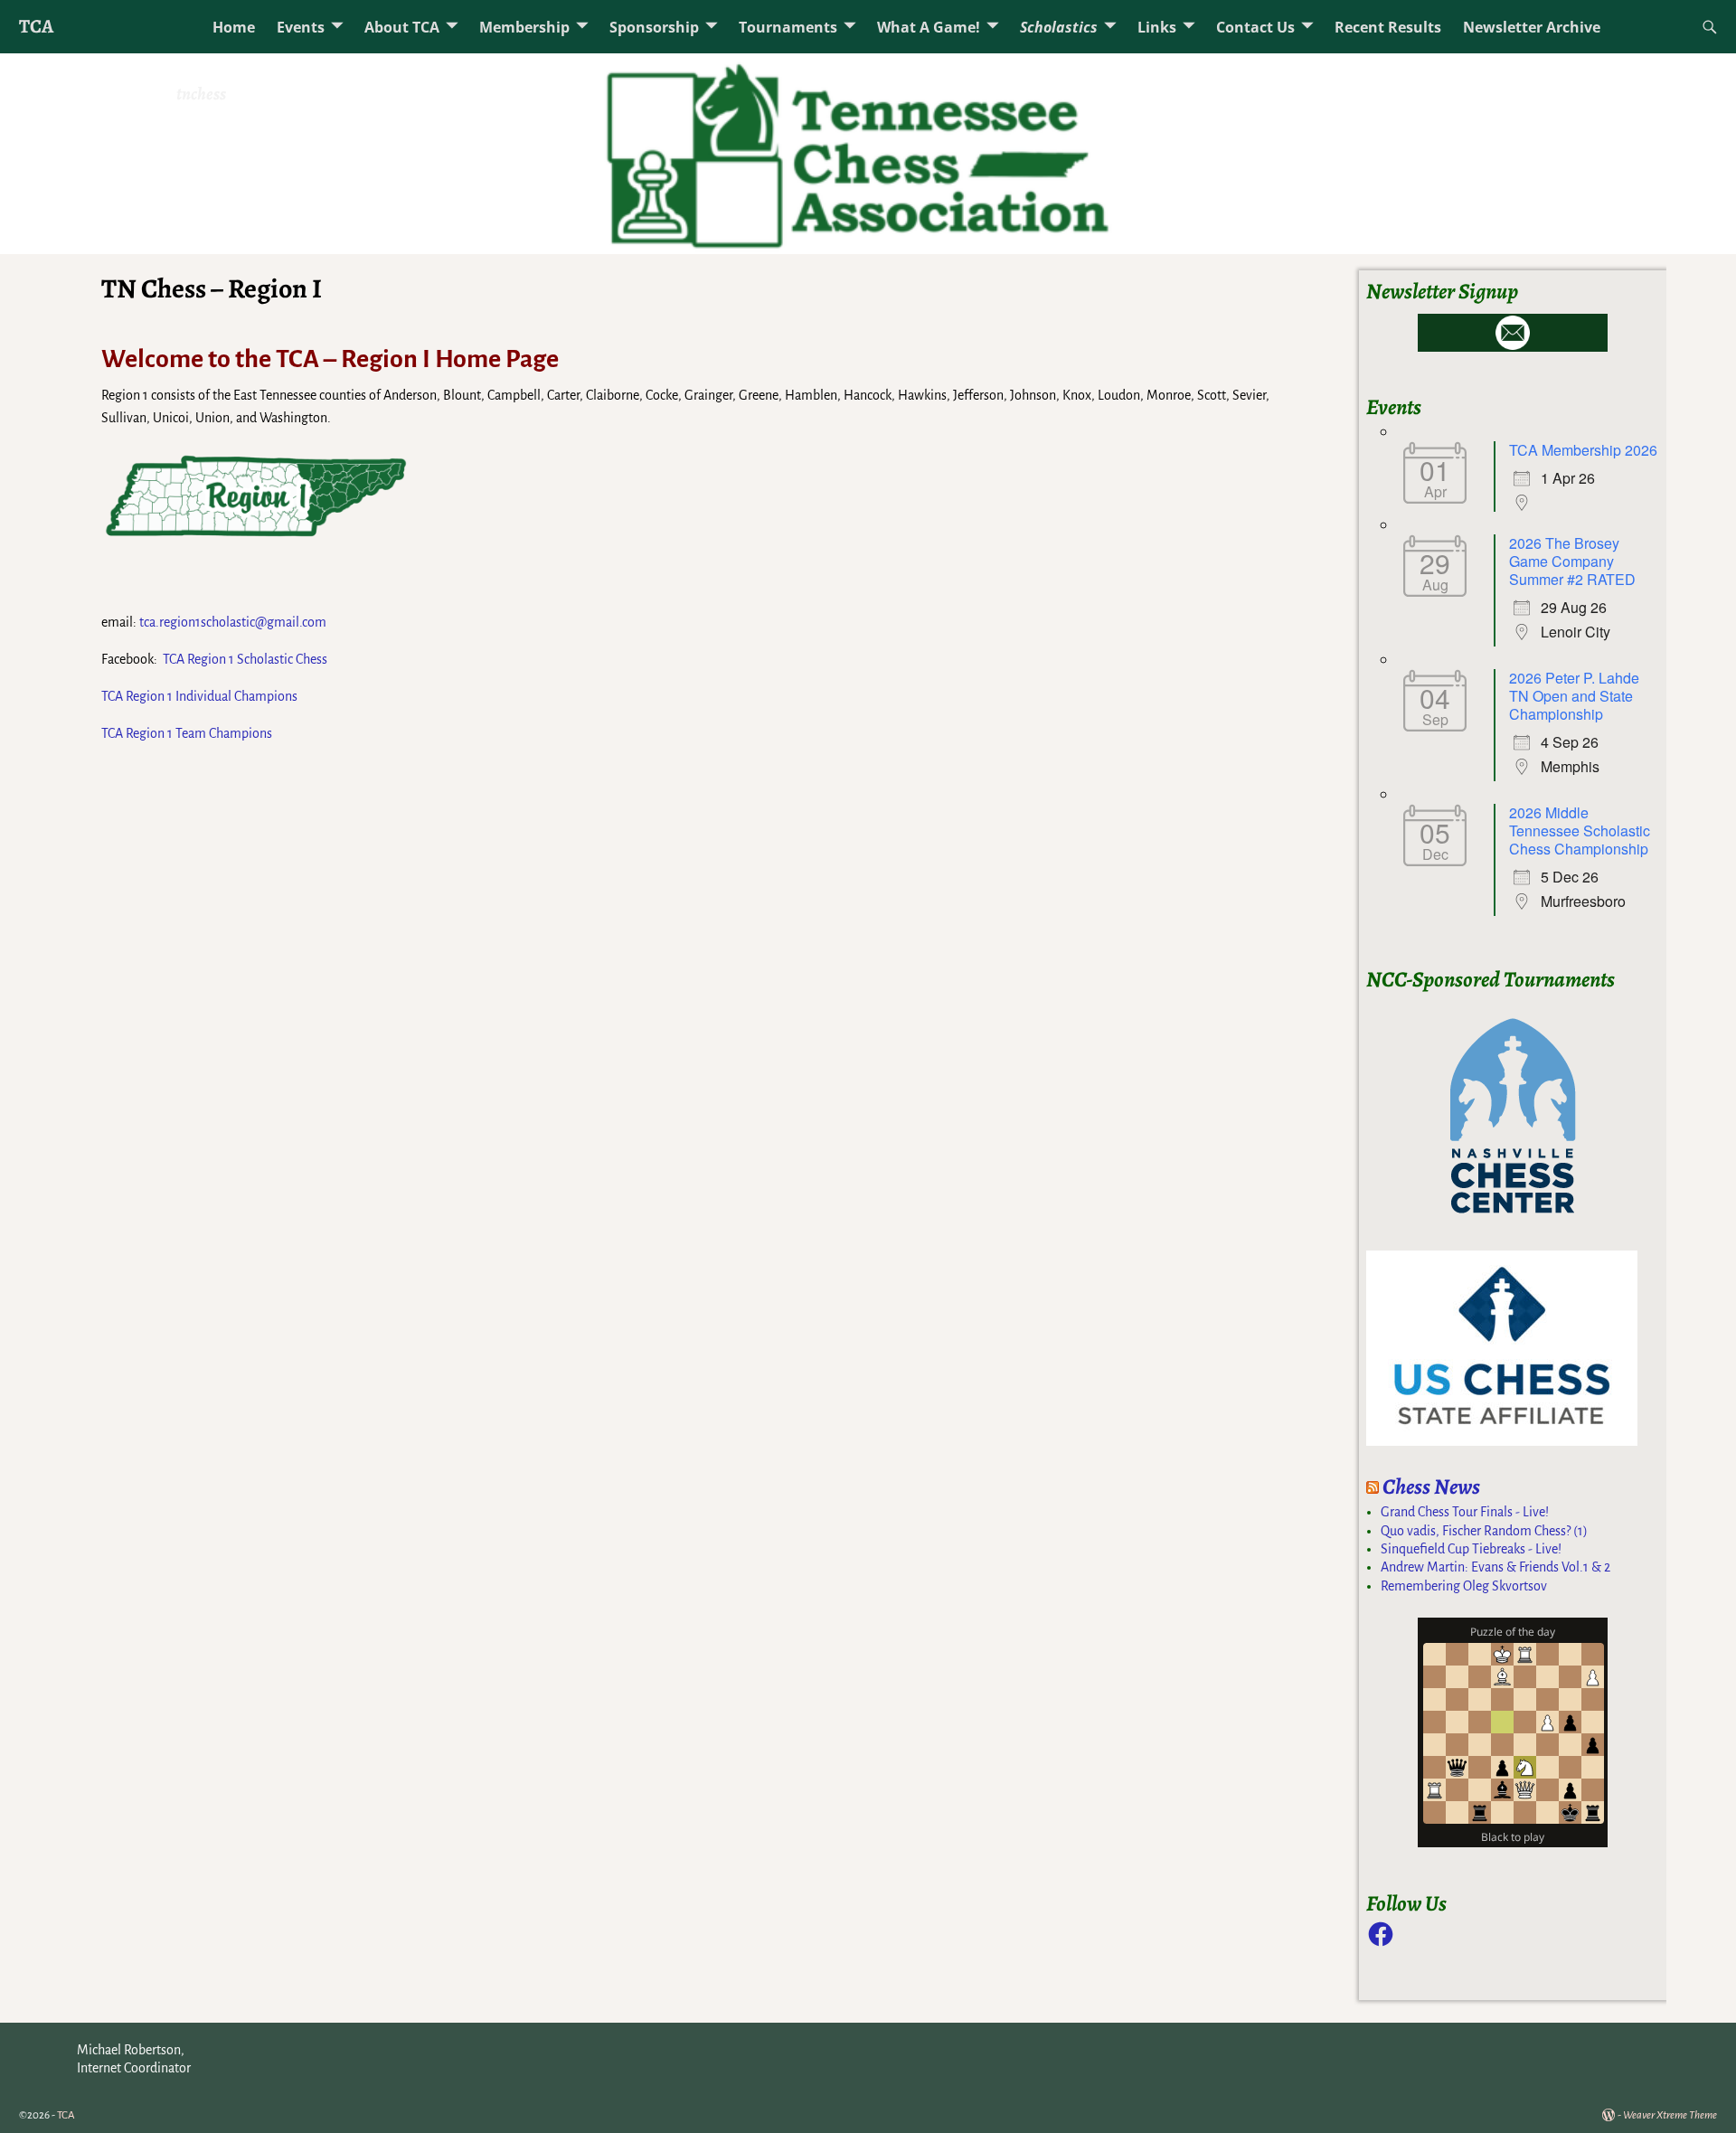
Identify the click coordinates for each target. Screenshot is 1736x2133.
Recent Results (1388, 27)
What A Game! (929, 27)
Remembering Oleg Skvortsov (1464, 1586)
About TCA (402, 27)
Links (1157, 27)
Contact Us (1255, 27)
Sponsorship (654, 27)
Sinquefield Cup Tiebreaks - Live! (1471, 1549)
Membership (524, 27)
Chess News (1431, 1486)
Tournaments (788, 27)
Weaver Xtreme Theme (1670, 2115)
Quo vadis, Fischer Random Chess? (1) (1484, 1531)
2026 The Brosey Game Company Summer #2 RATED (1572, 561)
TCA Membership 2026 (1583, 450)
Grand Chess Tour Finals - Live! (1465, 1512)
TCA (36, 26)
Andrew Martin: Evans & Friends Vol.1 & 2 (1495, 1567)
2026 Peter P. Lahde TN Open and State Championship (1574, 696)
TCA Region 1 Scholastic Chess (245, 659)
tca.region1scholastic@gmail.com (233, 622)
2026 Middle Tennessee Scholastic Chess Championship (1580, 831)
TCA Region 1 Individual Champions (199, 696)
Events (301, 27)
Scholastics (1059, 27)
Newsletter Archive (1532, 27)
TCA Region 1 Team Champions (187, 733)
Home (234, 27)
